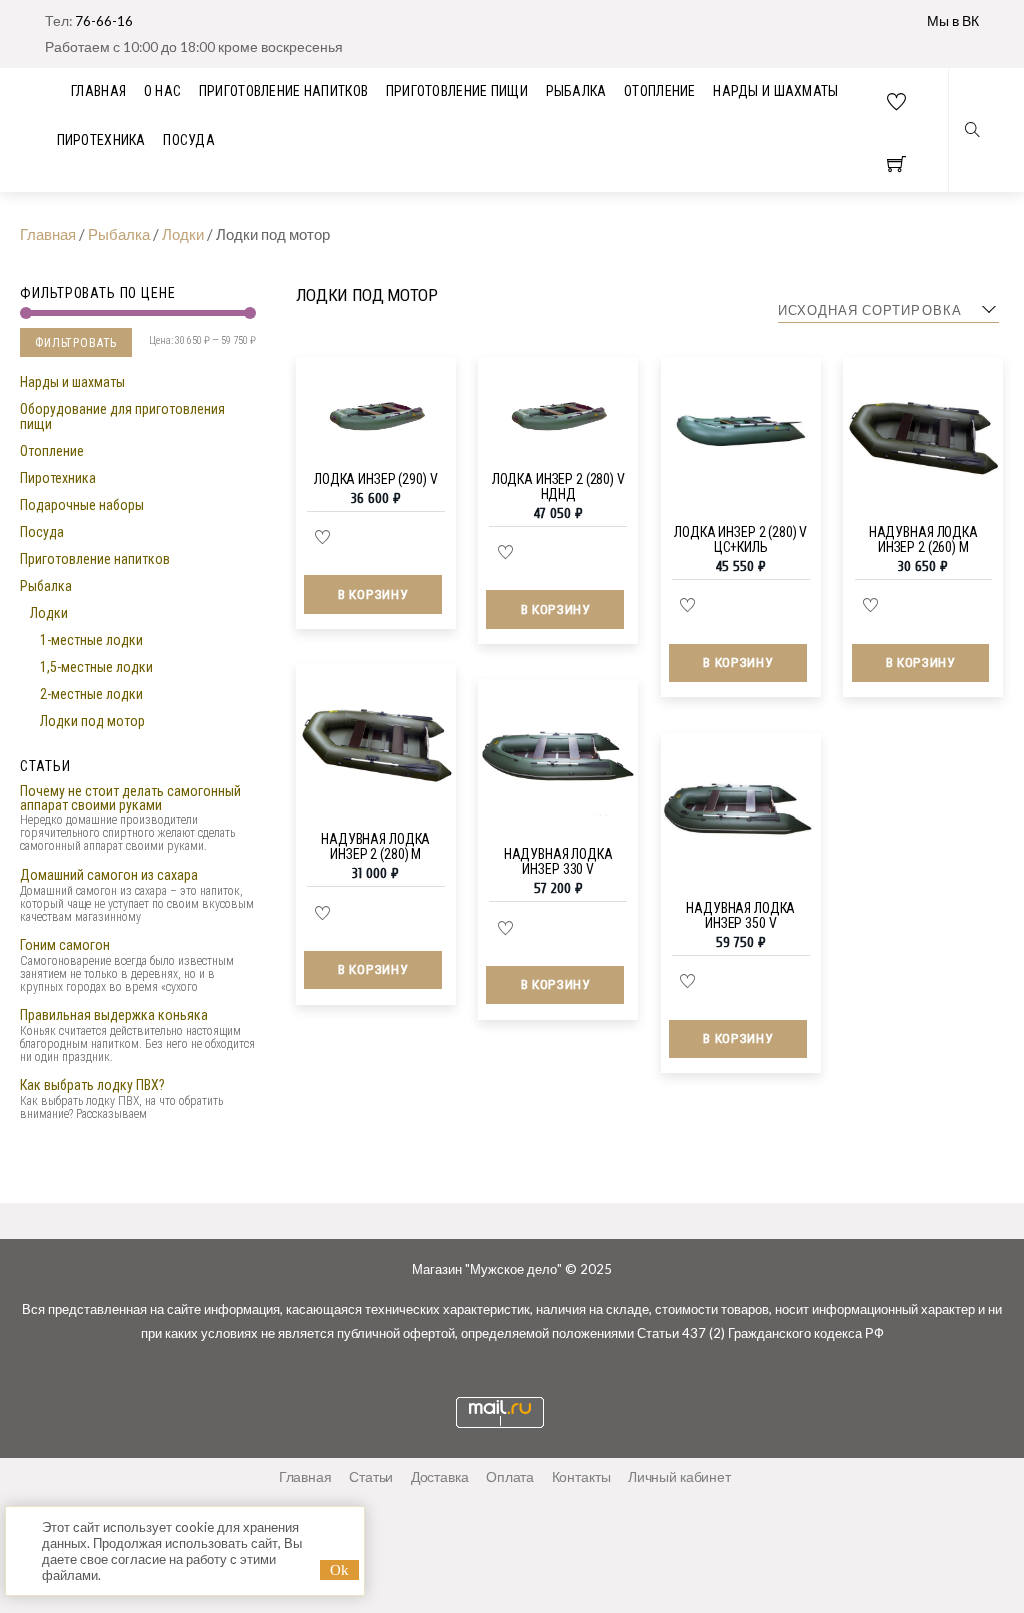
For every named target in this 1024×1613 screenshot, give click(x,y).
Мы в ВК (953, 20)
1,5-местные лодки (96, 667)
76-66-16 (104, 20)
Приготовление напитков (283, 91)
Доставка (440, 1476)
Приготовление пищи (457, 91)
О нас (162, 91)
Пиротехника (101, 140)
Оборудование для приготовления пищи (122, 416)
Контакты (581, 1476)
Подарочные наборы (82, 505)
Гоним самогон (65, 945)
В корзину (372, 594)
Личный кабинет (679, 1476)
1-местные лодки (91, 640)
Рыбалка (576, 91)
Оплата (510, 1476)
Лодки (49, 613)
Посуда (189, 140)
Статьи (371, 1476)
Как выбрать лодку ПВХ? (92, 1085)
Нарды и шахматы (775, 91)
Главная (305, 1476)
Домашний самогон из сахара (109, 875)
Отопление (660, 91)
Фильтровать (76, 343)
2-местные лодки (91, 694)
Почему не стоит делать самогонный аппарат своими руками (130, 798)
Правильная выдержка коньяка (114, 1015)
